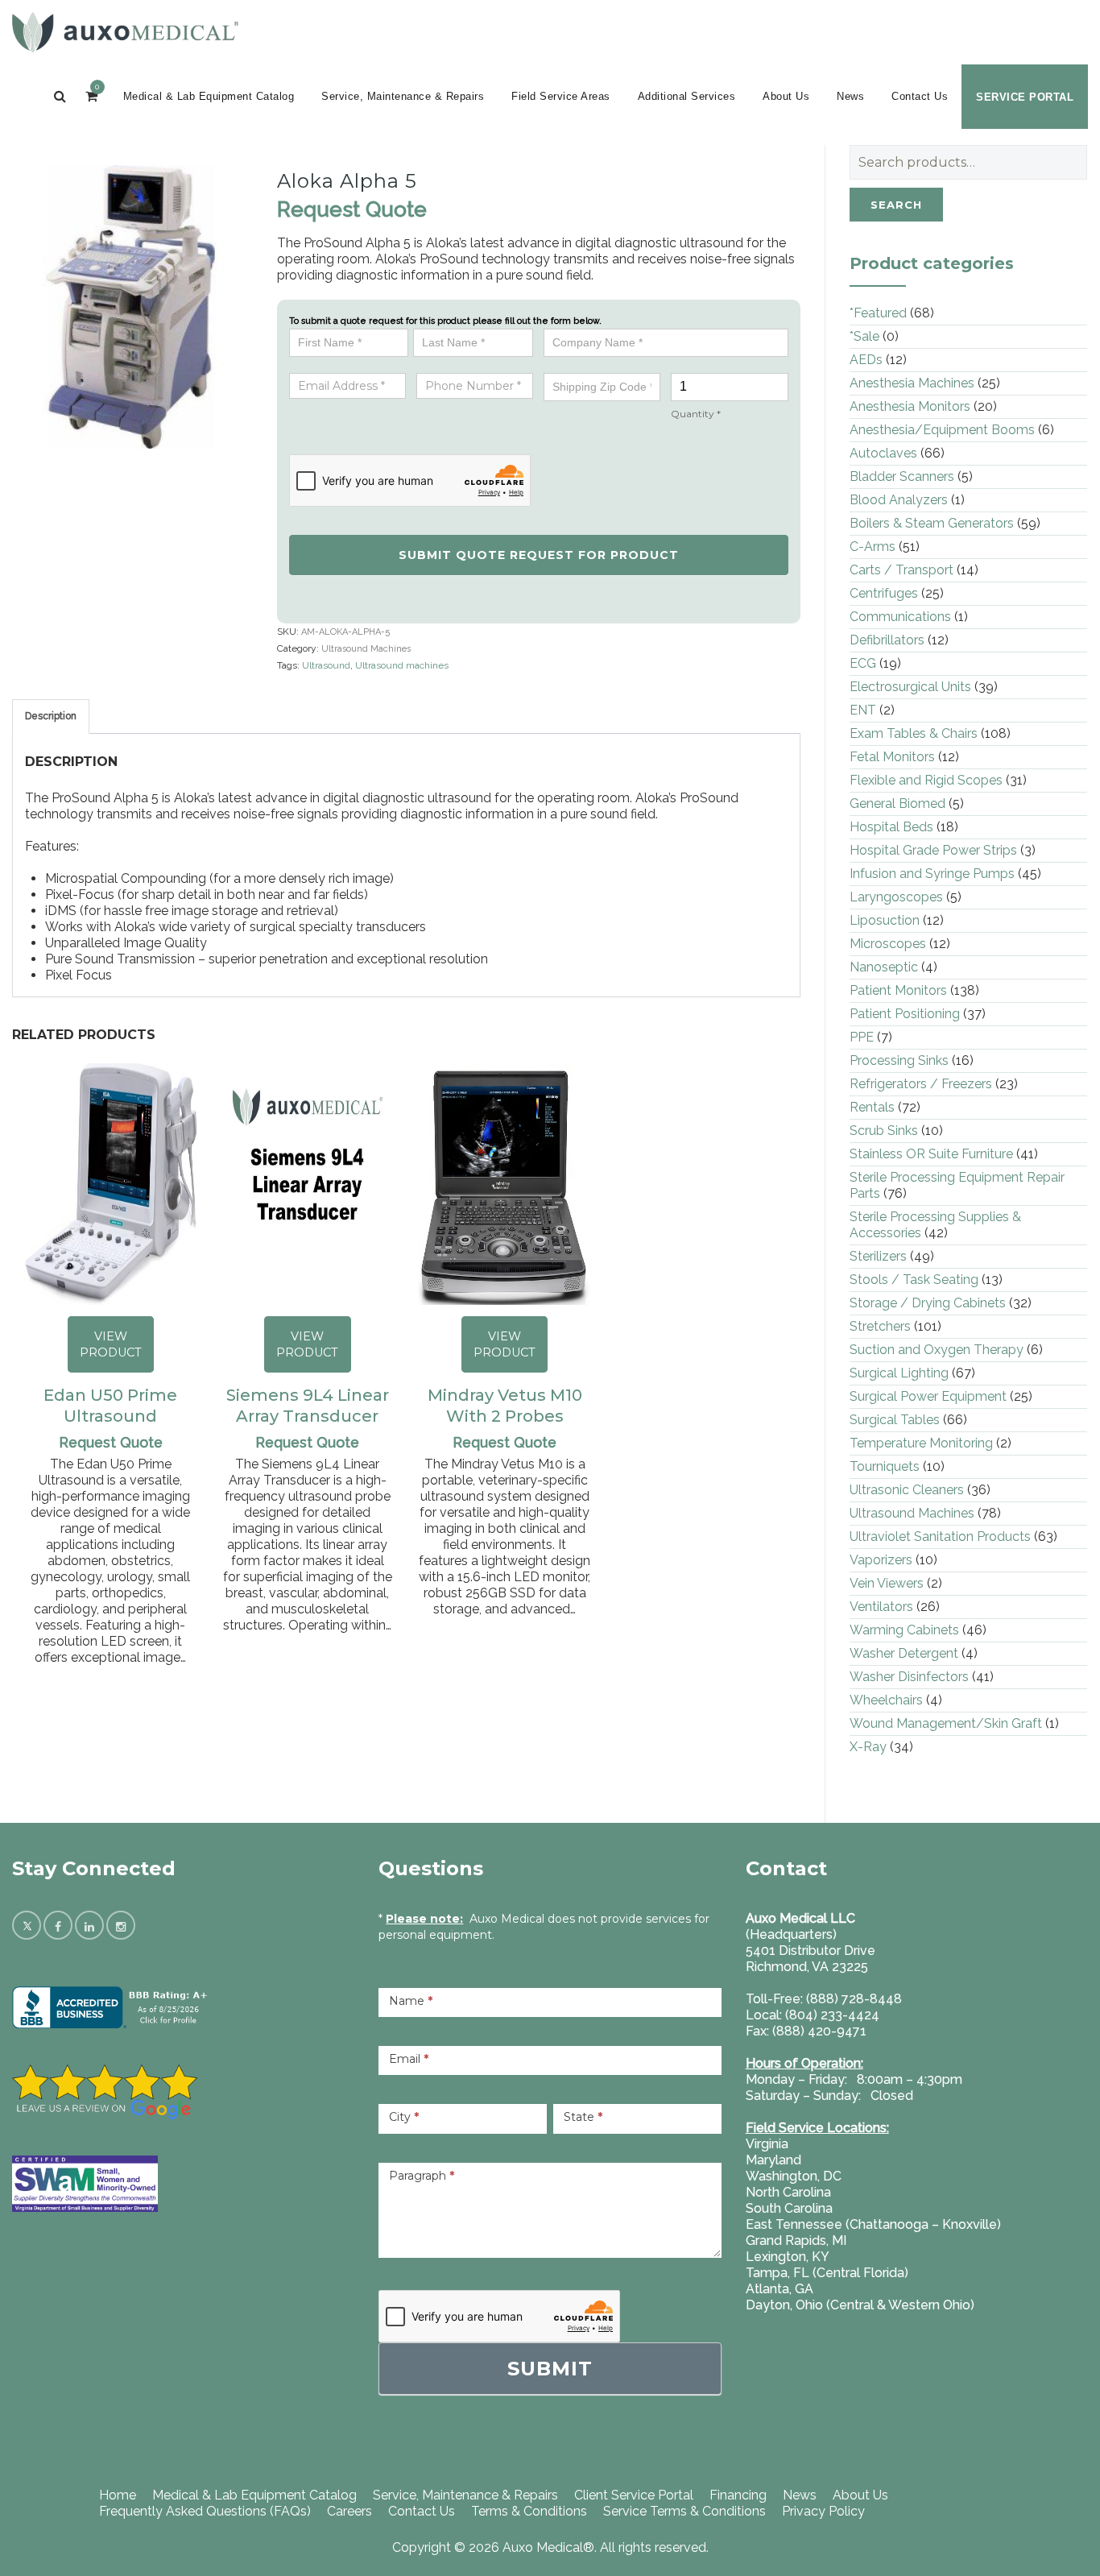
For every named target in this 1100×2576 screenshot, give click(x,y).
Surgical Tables (895, 1420)
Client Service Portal (634, 2495)
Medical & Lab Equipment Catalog (209, 96)
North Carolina (788, 2192)
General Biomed (897, 803)
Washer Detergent (904, 1653)
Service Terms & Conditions (684, 2511)
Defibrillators (887, 640)
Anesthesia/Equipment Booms (942, 430)
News (850, 96)
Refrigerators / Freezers (921, 1084)
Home (118, 2495)
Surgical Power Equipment (928, 1396)
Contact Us (920, 96)
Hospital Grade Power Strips (933, 850)
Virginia (767, 2144)
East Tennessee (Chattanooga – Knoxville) (873, 2224)
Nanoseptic (884, 967)
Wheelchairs (886, 1700)
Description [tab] (51, 716)
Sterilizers (878, 1256)
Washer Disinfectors (909, 1677)
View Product (111, 1344)
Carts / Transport (902, 570)
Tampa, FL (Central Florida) (827, 2273)
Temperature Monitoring (921, 1443)
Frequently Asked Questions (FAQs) (205, 2511)
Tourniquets (885, 1466)
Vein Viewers (887, 1583)
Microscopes (888, 944)
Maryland (773, 2160)
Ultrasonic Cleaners (907, 1490)
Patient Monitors (898, 990)
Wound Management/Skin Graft (946, 1723)
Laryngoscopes (896, 897)
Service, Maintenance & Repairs (403, 96)
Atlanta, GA (780, 2289)
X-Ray (868, 1747)
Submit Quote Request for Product (539, 555)
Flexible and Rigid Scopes (926, 780)
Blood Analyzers (899, 500)
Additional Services (687, 96)
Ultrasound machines (402, 665)
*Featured (878, 313)
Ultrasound (326, 665)
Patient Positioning (905, 1014)
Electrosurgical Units (910, 687)
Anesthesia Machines (912, 383)
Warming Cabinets (904, 1630)
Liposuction (885, 920)
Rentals (872, 1107)
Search (896, 205)
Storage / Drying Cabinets (928, 1303)
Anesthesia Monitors (910, 406)
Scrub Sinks (884, 1131)
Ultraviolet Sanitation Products (940, 1536)
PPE (862, 1037)
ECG (863, 663)
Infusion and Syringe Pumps (932, 874)
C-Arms (873, 547)
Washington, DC (794, 2176)
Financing (738, 2495)
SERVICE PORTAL (1025, 97)
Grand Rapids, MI (796, 2241)
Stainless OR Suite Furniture (931, 1154)
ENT (863, 710)
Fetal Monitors (892, 757)
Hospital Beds (891, 827)
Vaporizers (881, 1560)
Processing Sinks (899, 1060)
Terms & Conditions (529, 2511)
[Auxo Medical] (125, 32)
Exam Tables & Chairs (914, 733)
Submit (550, 2369)
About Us (786, 96)
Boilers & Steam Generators (932, 523)
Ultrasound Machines (366, 649)
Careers (349, 2511)
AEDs (866, 360)
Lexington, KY (788, 2257)
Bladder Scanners (902, 476)
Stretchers (880, 1326)
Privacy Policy (823, 2511)
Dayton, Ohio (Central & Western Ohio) (860, 2305)
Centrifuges (884, 593)
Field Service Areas (561, 96)
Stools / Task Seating (914, 1280)
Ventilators (881, 1607)
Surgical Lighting (899, 1373)
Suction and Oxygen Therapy (937, 1350)
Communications (900, 617)
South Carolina (789, 2208)
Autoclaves (883, 453)
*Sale (864, 336)
